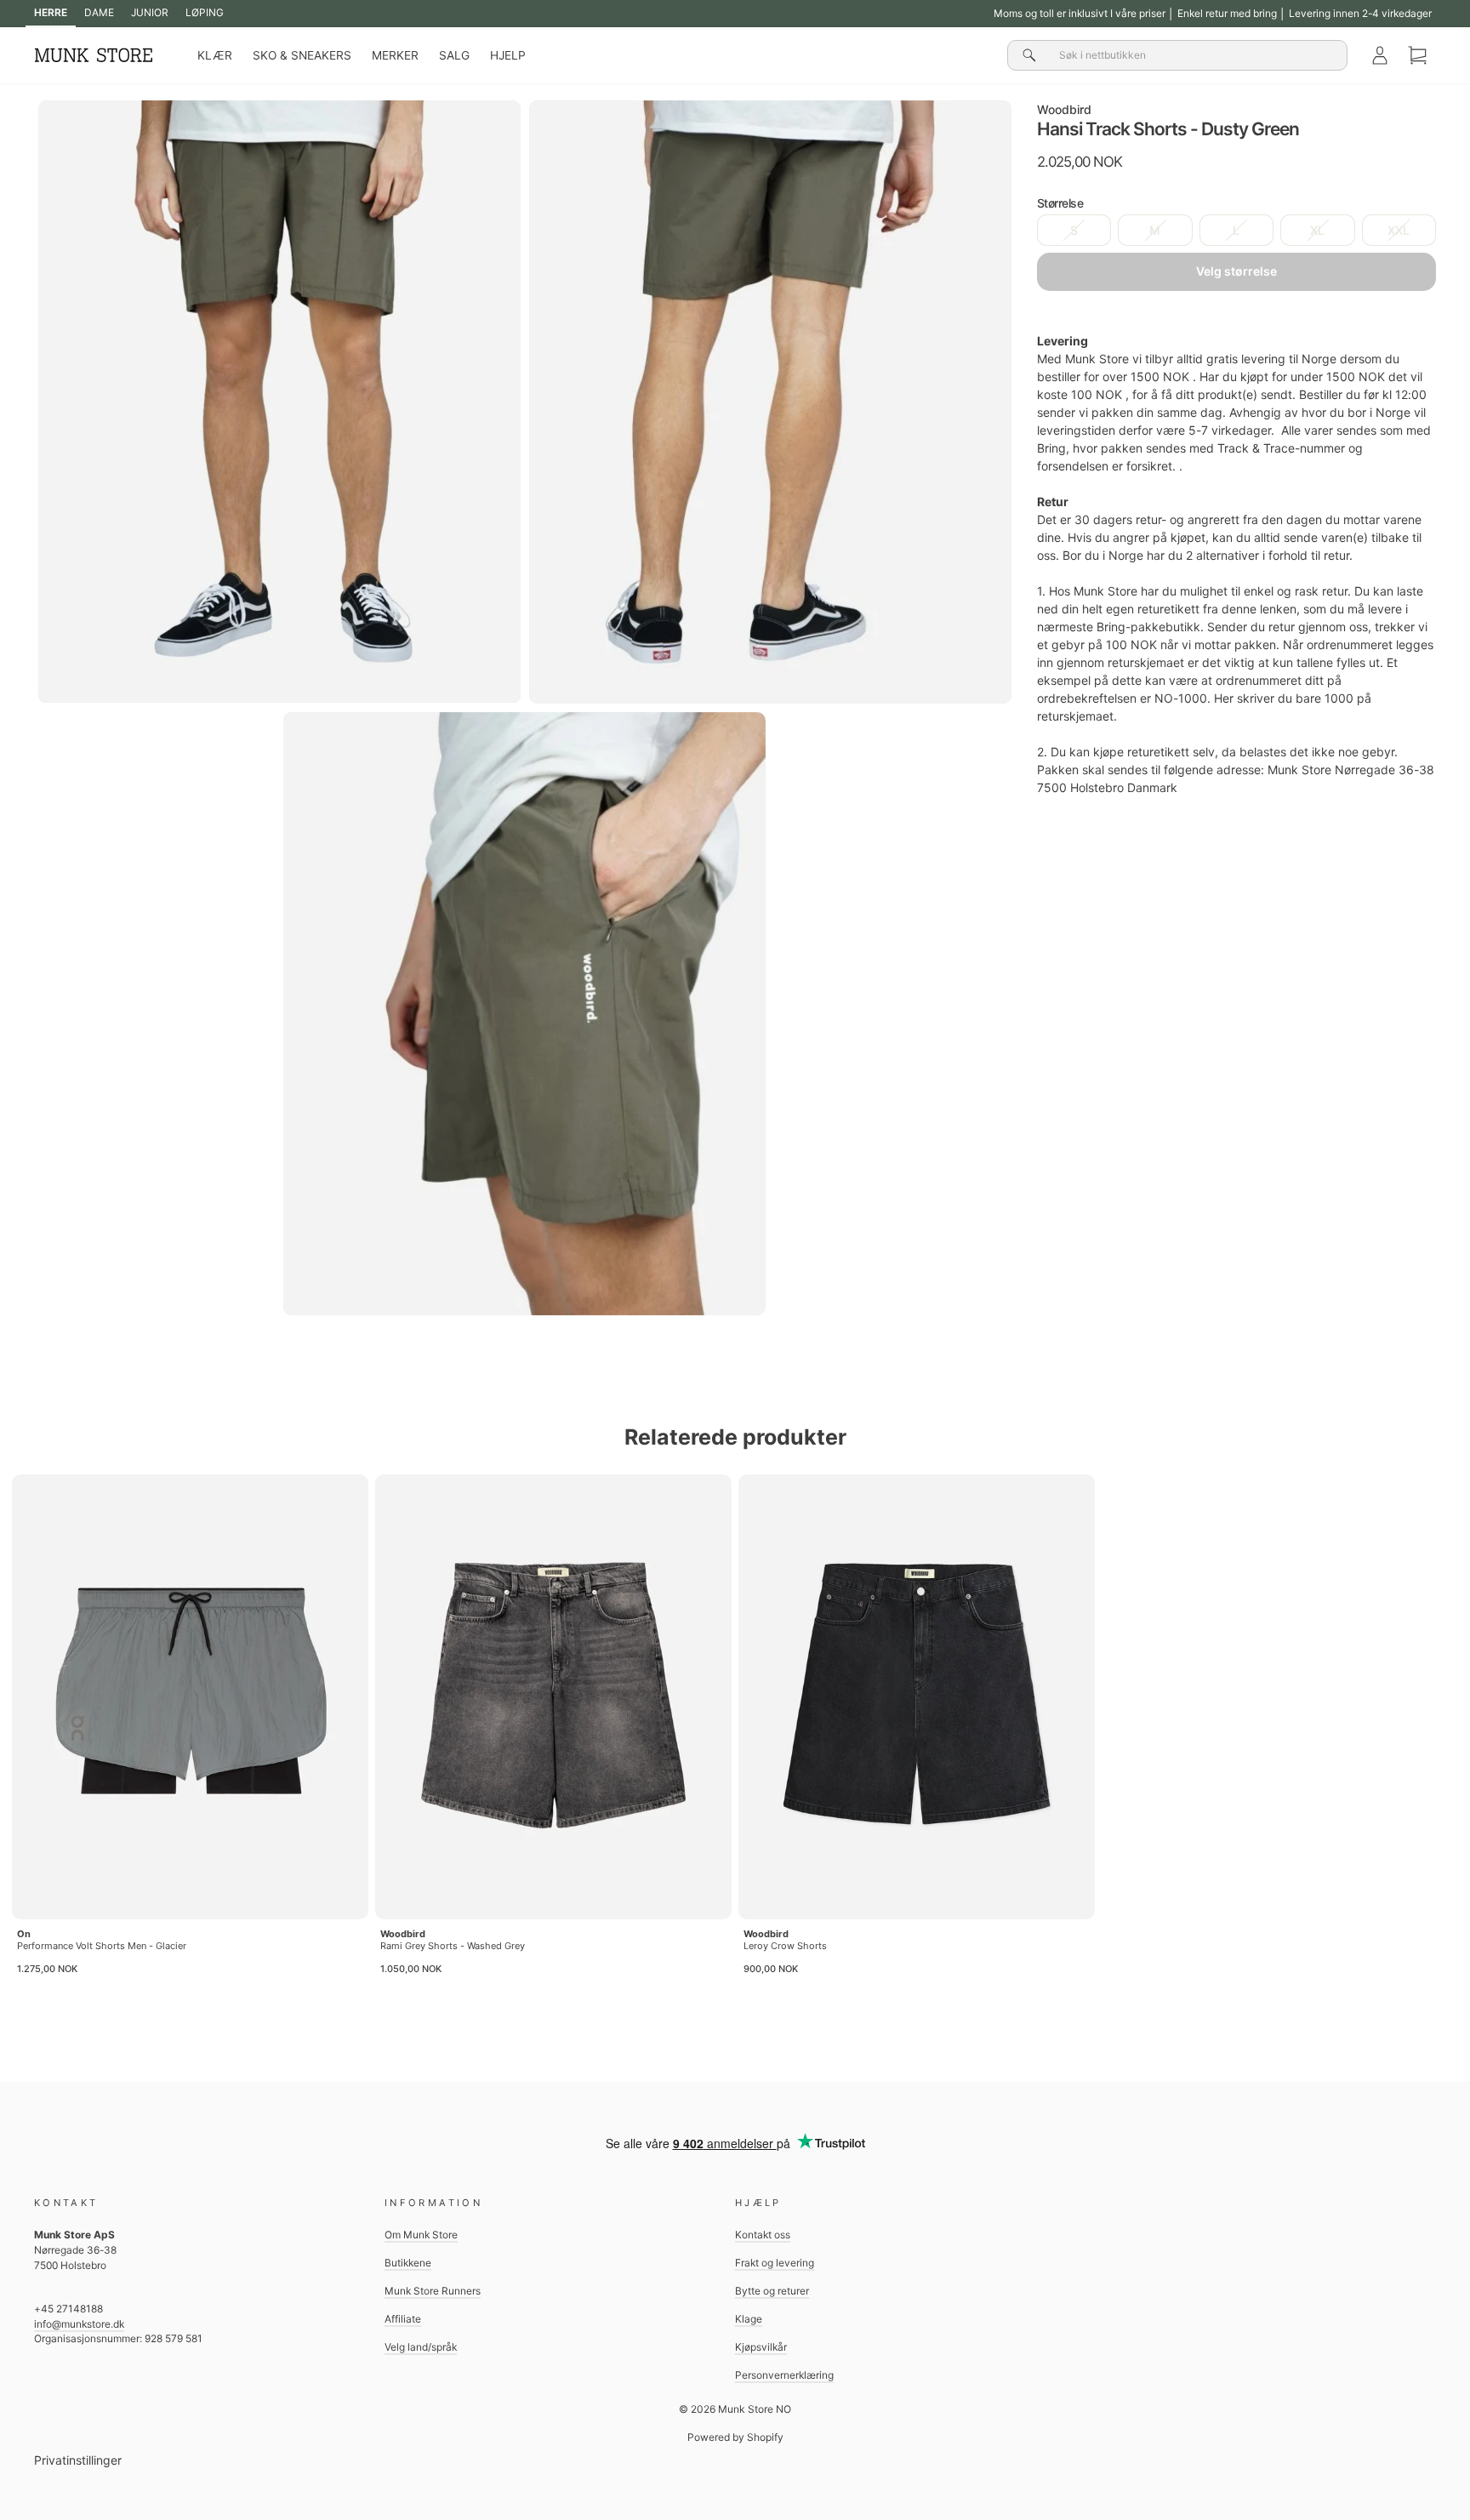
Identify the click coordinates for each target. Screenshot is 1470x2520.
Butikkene (408, 2263)
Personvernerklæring (784, 2375)
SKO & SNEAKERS (302, 55)
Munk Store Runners (433, 2291)
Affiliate (403, 2319)
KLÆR (215, 55)
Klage (749, 2319)
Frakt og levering (775, 2263)
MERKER (395, 55)
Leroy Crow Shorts (785, 1946)
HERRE (51, 12)
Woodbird (1064, 109)
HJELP (508, 55)
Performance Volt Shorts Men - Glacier (102, 1946)
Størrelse (1060, 203)
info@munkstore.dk (79, 2324)
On (24, 1934)
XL (1317, 230)
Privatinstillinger (78, 2460)
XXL (1399, 230)
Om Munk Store (421, 2235)
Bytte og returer (772, 2291)
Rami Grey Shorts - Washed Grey (453, 1946)
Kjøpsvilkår (761, 2347)
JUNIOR (150, 12)
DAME (99, 12)
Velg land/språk (421, 2347)
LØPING (205, 12)
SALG (454, 55)
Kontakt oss (763, 2235)
